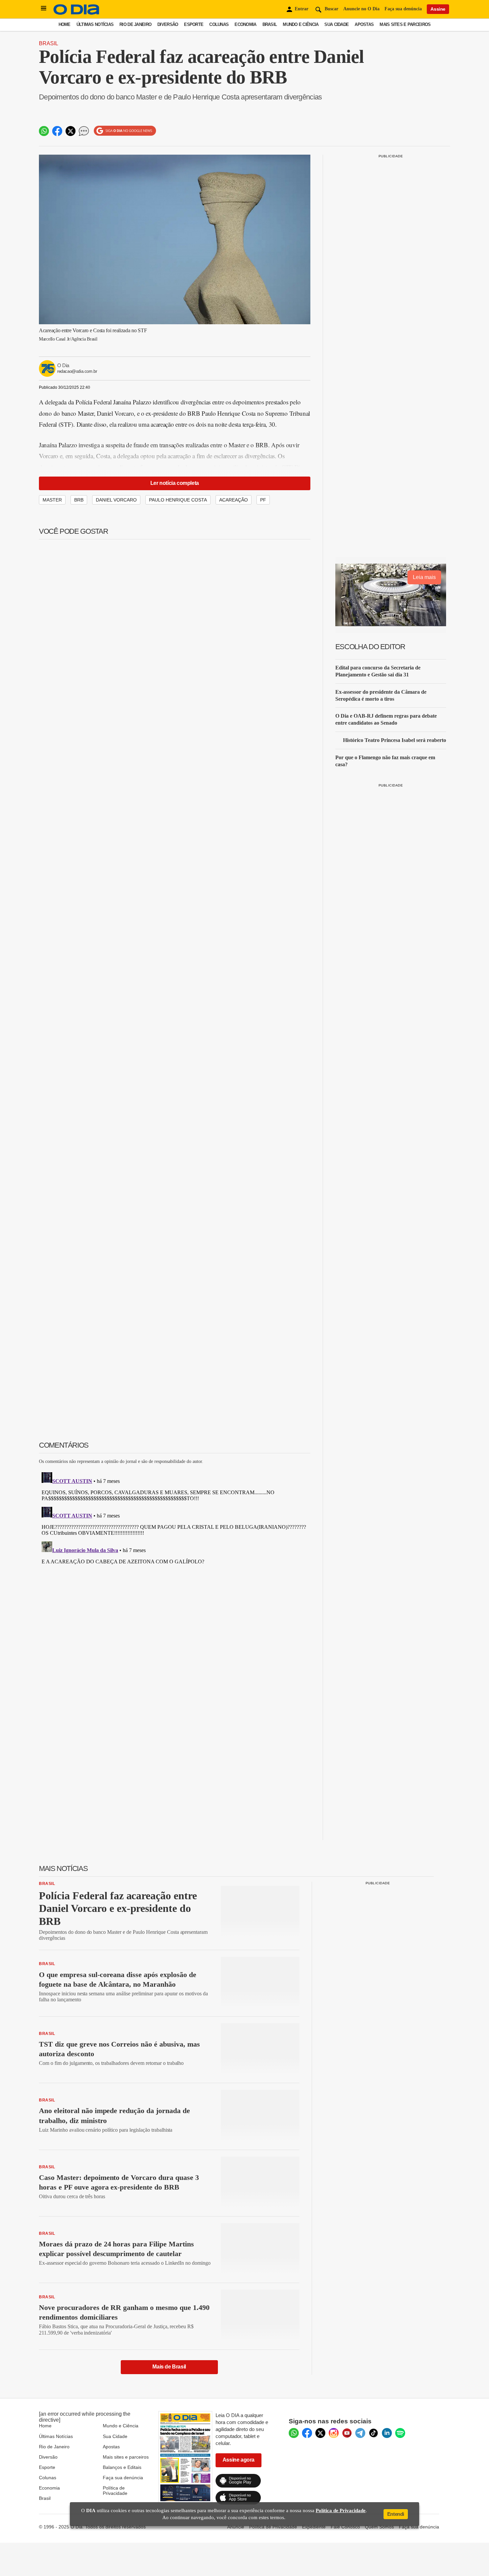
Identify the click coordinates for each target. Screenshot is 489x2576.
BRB (79, 500)
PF (263, 500)
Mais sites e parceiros (126, 2457)
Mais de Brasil (169, 2367)
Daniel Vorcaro (116, 500)
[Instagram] (334, 2433)
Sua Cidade (336, 24)
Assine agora (239, 2460)
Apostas (364, 24)
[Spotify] (400, 2433)
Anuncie (236, 2527)
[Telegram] (360, 2433)
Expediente (314, 2527)
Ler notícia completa (175, 483)
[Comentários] (84, 131)
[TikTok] (374, 2433)
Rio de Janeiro (135, 24)
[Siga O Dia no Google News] (125, 131)
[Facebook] (307, 2433)
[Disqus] (175, 1553)
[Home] (77, 13)
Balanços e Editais (122, 2467)
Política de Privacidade (115, 2491)
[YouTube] (347, 2433)
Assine (438, 9)
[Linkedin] (387, 2433)
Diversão (168, 24)
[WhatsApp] (294, 2433)
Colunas (219, 24)
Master (52, 500)
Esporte (194, 24)
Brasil (270, 24)
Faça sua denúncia (403, 9)
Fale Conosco (345, 2527)
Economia (245, 24)
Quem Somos (379, 2527)
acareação (234, 500)
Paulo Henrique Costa (178, 500)
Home (65, 24)
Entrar (302, 9)
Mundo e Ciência (301, 24)
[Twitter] (320, 2433)
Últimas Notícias (95, 24)
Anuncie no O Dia (361, 9)
